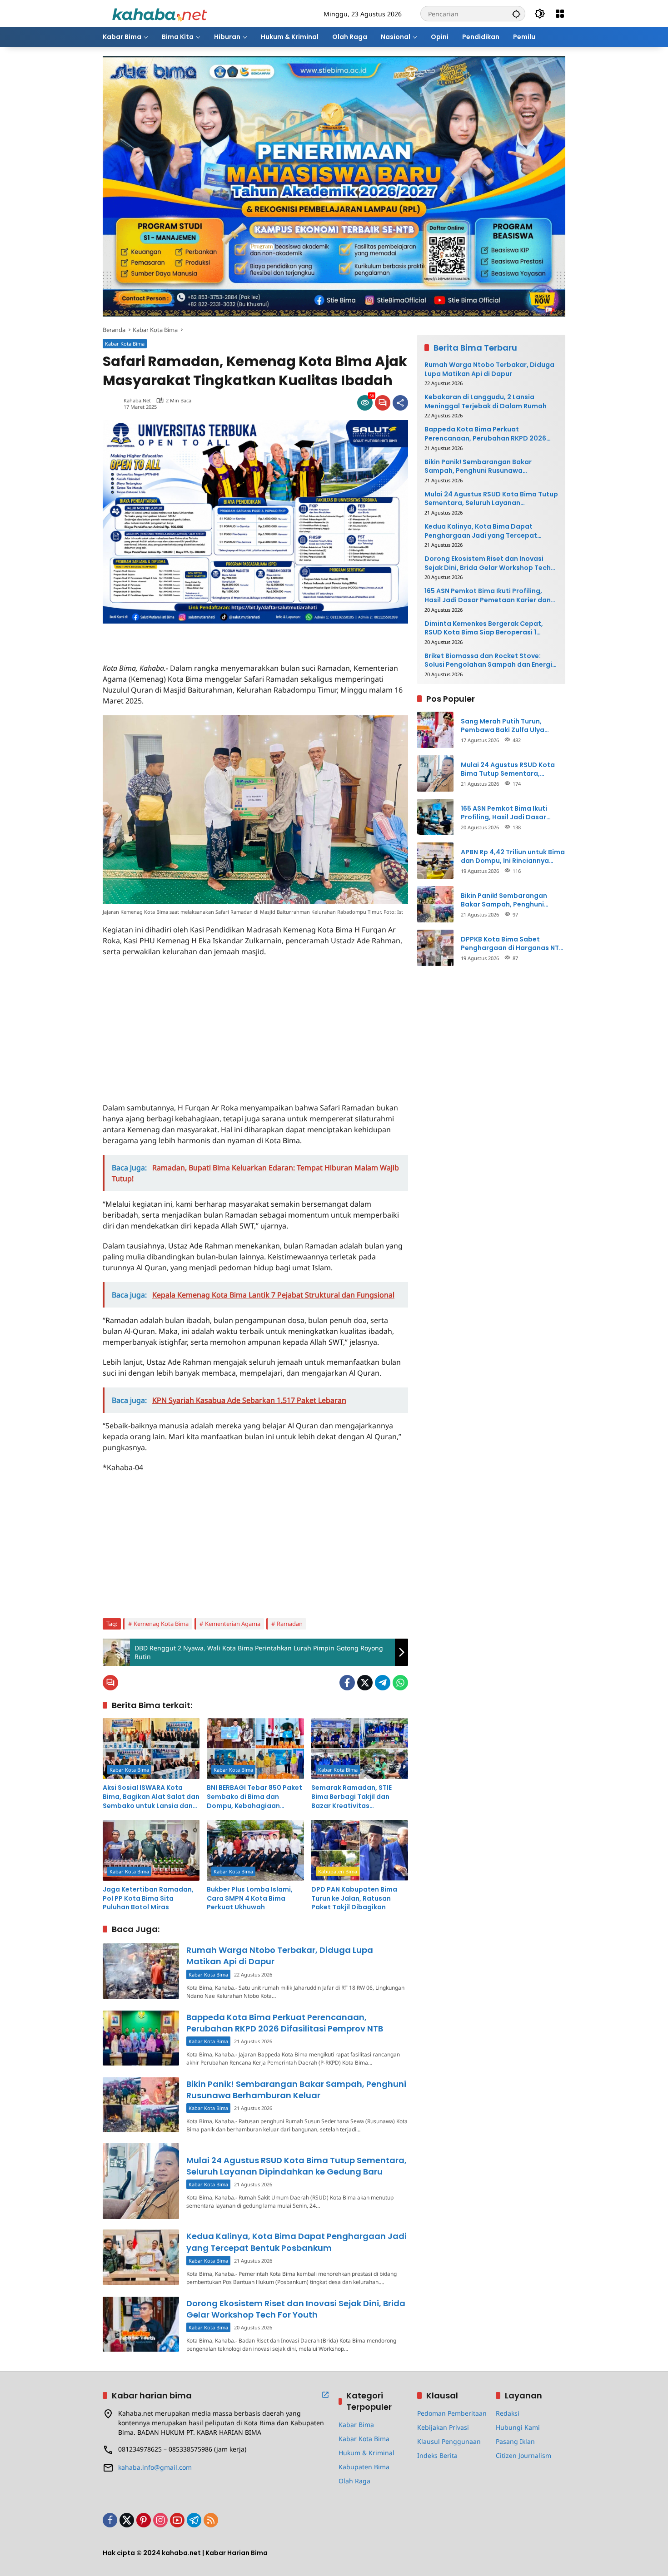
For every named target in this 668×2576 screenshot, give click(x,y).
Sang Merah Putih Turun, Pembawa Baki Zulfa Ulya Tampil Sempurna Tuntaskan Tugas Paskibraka (509, 726)
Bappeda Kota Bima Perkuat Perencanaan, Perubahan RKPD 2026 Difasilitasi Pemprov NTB (285, 2023)
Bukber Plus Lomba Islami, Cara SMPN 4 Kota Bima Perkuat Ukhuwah (250, 1898)
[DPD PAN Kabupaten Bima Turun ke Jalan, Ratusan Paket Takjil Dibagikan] (360, 1850)
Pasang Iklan (515, 2441)
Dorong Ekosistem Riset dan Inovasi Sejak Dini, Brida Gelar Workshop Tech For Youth (296, 2309)
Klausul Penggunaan (449, 2441)
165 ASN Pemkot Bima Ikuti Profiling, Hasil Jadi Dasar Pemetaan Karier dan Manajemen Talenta (488, 596)
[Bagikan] (400, 403)
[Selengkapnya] (325, 2395)
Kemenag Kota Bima (161, 1624)
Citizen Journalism (523, 2455)
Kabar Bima (356, 2425)
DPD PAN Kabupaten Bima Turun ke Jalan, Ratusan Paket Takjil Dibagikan (354, 1898)
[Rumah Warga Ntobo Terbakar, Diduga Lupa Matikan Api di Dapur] (141, 1971)
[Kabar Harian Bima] (160, 13)
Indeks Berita (437, 2455)
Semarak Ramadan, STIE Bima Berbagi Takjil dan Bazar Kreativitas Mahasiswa (351, 1797)
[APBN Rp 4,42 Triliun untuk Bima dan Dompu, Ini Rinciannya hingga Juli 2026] (435, 861)
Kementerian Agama (233, 1624)
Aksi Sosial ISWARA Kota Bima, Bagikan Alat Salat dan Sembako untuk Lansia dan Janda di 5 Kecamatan (151, 1797)
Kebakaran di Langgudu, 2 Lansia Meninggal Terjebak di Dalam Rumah (486, 402)
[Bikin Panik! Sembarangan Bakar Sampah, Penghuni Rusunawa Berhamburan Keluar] (141, 2105)
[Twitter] (365, 1683)
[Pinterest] (144, 2520)
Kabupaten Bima (338, 1871)
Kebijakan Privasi (443, 2427)
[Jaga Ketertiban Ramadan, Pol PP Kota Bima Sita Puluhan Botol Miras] (151, 1850)
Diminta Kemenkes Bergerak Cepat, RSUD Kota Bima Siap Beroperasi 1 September (484, 628)
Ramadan (290, 1624)
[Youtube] (177, 2520)
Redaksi (508, 2413)
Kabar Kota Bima (125, 344)
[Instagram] (160, 2520)
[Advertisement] (209, 637)
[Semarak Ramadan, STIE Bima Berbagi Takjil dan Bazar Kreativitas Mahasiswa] (360, 1749)
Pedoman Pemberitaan (452, 2413)
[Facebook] (347, 1683)
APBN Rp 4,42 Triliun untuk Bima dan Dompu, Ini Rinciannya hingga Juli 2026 (513, 856)
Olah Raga (354, 2481)
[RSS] (211, 2520)
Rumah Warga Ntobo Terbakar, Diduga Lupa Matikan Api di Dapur (489, 369)
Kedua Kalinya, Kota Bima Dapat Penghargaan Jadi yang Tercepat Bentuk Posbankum (297, 2242)
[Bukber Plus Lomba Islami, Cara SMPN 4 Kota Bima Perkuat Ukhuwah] (255, 1850)
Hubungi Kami (518, 2427)
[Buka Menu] (560, 14)
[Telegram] (383, 1683)
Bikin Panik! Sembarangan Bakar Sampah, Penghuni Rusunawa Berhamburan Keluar (296, 2090)
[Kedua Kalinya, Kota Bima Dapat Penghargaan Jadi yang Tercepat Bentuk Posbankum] (141, 2257)
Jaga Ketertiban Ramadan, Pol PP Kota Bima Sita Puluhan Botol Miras (148, 1898)
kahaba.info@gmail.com (155, 2467)
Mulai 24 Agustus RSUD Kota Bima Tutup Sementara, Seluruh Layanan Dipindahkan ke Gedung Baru (297, 2166)
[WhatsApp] (400, 1683)
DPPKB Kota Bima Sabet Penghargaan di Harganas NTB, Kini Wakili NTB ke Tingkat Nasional (513, 944)
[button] (516, 14)
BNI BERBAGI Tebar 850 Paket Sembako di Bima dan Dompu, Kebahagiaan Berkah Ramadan (254, 1797)
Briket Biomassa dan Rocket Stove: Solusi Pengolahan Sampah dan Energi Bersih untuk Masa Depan (488, 661)
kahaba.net (137, 400)
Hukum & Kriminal (366, 2453)
